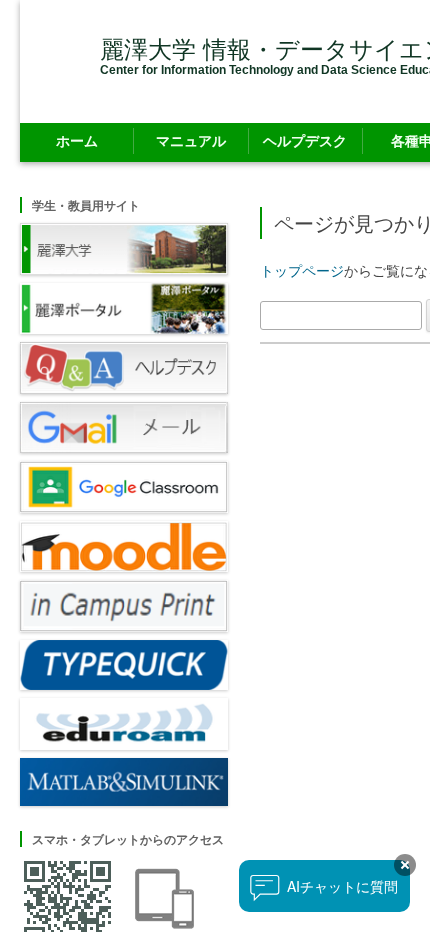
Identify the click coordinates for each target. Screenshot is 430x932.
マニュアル (191, 140)
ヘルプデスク (305, 140)
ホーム (77, 140)
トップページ (302, 270)
